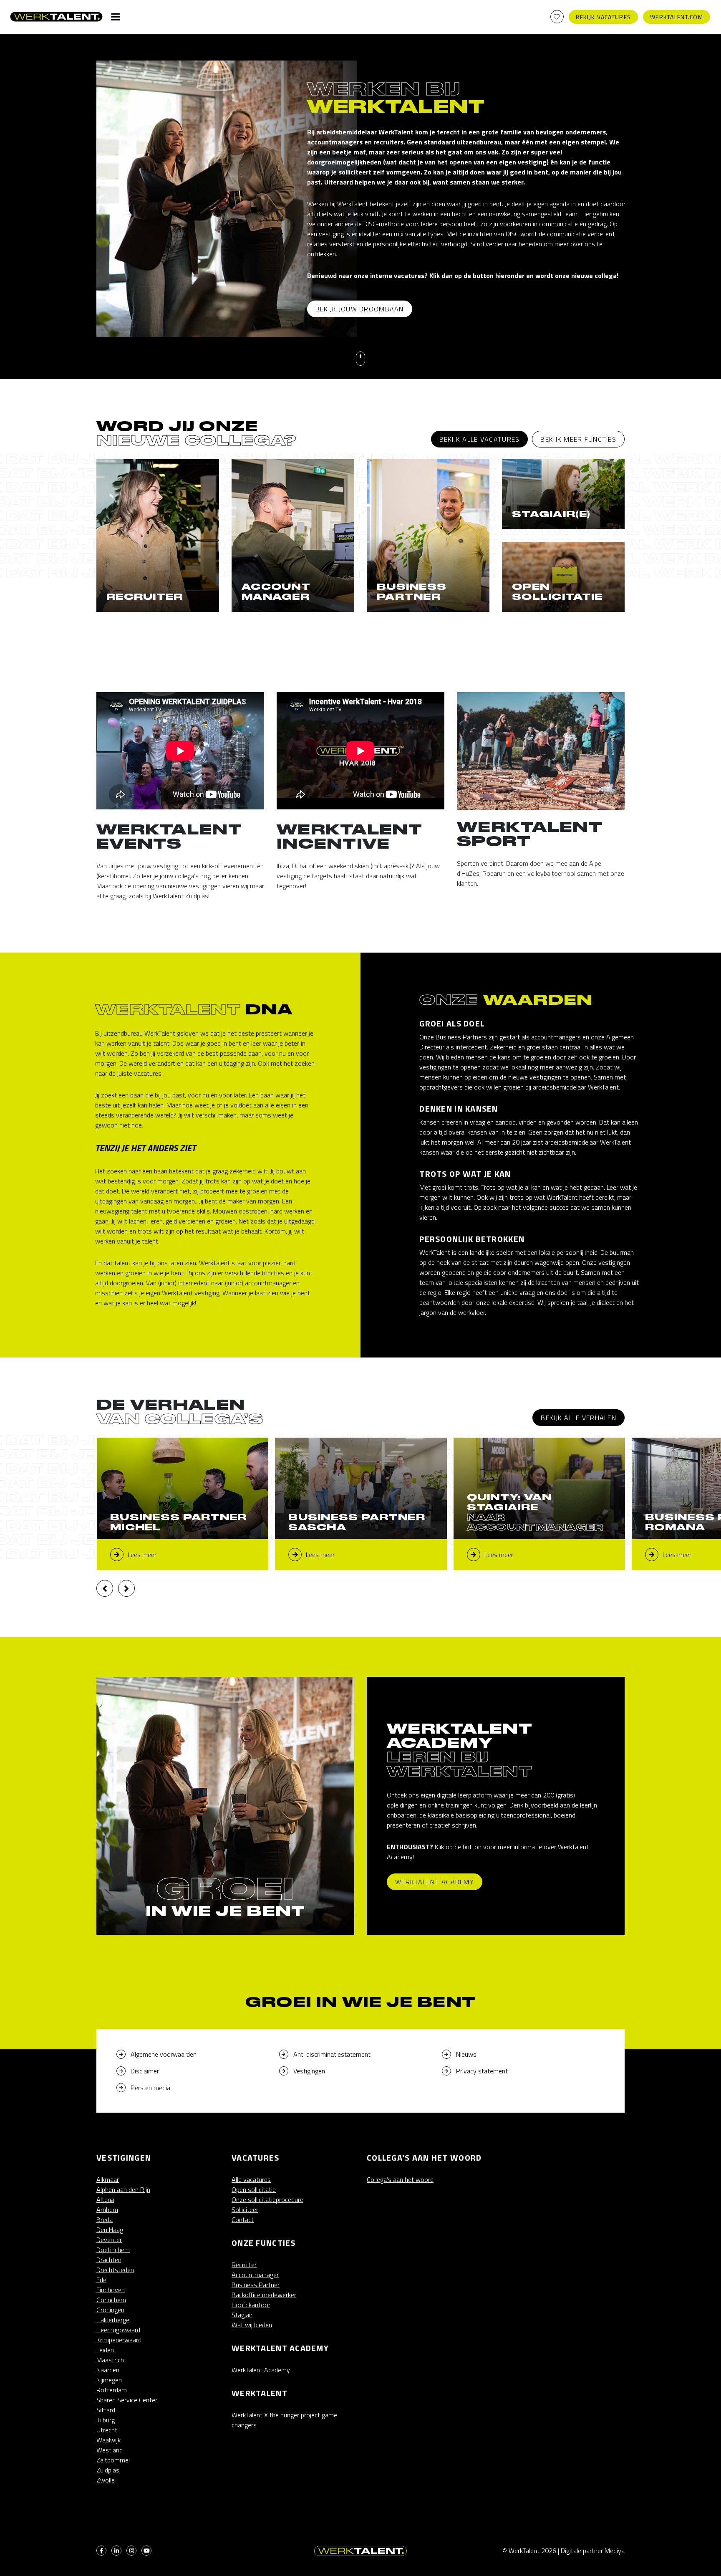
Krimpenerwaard (119, 2340)
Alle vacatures (251, 2179)
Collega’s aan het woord (400, 2179)
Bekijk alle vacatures (480, 439)
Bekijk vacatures (603, 17)
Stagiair (242, 2315)
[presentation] (105, 1588)
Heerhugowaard (118, 2330)
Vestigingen (309, 2071)
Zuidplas (108, 2470)
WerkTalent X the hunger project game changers (284, 2420)
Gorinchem (111, 2300)
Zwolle (106, 2480)
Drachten (109, 2260)
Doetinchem (113, 2250)
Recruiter (244, 2265)
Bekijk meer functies (578, 439)
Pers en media (150, 2088)
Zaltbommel (113, 2460)
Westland (110, 2450)
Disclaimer (145, 2071)
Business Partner (256, 2285)
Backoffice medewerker (264, 2295)
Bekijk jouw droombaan (360, 309)
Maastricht (111, 2360)
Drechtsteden (115, 2270)
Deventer (109, 2240)
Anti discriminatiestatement (332, 2054)
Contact (243, 2220)
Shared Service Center (127, 2400)
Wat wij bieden (252, 2325)
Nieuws (466, 2054)
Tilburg (106, 2420)
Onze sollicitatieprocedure (267, 2199)
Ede (101, 2280)
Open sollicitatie (254, 2189)
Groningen (110, 2310)
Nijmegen (109, 2380)
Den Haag (110, 2230)
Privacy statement (482, 2071)
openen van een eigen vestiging (498, 162)
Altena (105, 2199)
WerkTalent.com (677, 17)
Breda (105, 2220)
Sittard (106, 2410)
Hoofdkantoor (251, 2305)
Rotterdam (112, 2390)
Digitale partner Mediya (593, 2551)
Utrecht (107, 2430)
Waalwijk (108, 2440)
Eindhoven (111, 2290)
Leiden (105, 2350)
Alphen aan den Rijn (123, 2189)
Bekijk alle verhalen (579, 1418)
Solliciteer (245, 2209)
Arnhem (107, 2209)
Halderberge (113, 2320)
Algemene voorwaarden (164, 2054)
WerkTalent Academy (435, 1882)
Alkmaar (108, 2179)
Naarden (108, 2370)
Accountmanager (255, 2275)
